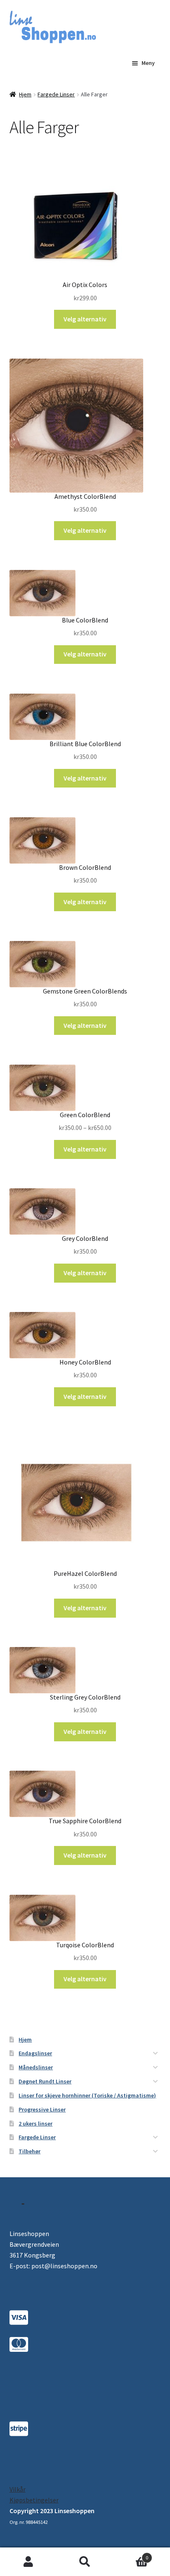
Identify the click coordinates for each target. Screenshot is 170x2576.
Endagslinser (35, 2053)
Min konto (28, 2562)
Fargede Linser (56, 94)
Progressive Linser (42, 2109)
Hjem (25, 94)
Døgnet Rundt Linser (45, 2081)
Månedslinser (36, 2067)
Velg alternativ (85, 319)
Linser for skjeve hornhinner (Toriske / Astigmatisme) (87, 2095)
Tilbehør (30, 2151)
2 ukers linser (35, 2124)
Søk (85, 2562)
